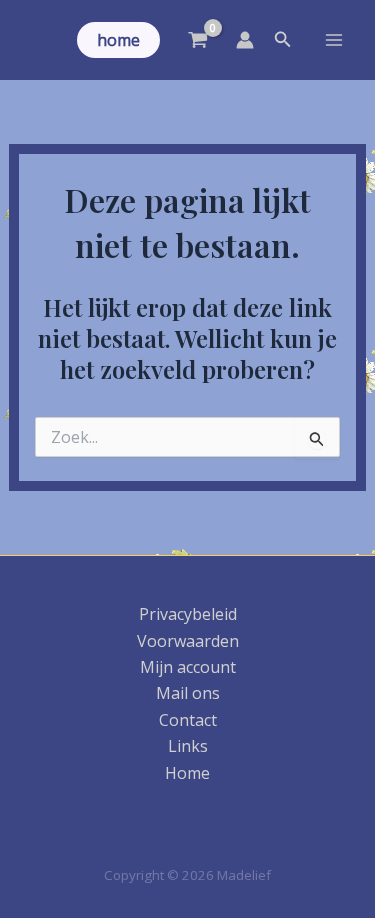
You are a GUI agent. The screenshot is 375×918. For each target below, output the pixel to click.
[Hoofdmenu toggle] (334, 40)
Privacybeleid (188, 614)
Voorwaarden (188, 641)
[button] (118, 40)
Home (187, 773)
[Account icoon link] (245, 40)
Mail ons (188, 693)
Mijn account (188, 667)
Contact (188, 720)
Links (188, 746)
